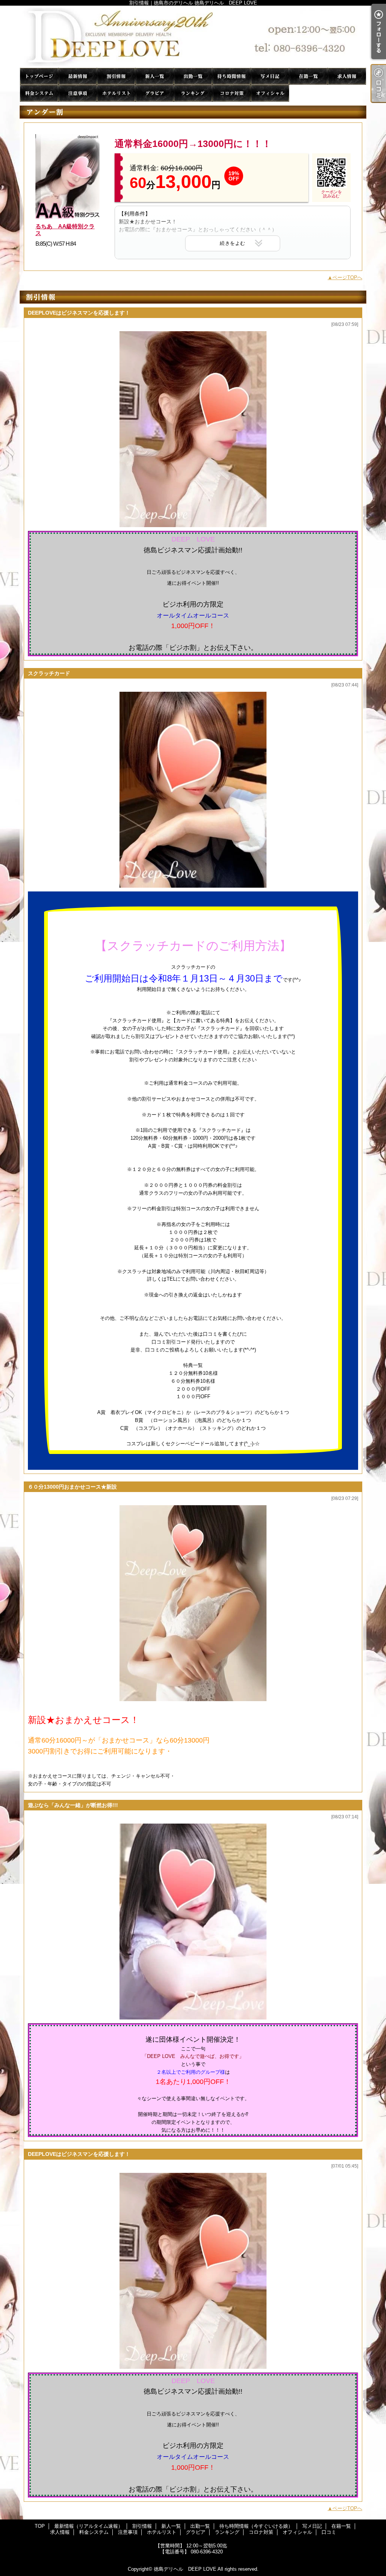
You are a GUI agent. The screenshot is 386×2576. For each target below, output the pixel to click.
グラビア (155, 93)
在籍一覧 (308, 76)
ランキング (193, 93)
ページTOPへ (347, 277)
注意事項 (78, 93)
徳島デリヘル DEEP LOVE (185, 2569)
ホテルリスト (116, 93)
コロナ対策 (231, 93)
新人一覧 (155, 76)
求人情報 (347, 76)
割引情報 (116, 76)
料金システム (39, 93)
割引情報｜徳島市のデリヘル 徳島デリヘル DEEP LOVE (193, 37)
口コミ (308, 93)
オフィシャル (270, 93)
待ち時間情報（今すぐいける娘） (231, 76)
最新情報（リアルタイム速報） (78, 76)
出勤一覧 (193, 76)
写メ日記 (270, 76)
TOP (39, 76)
